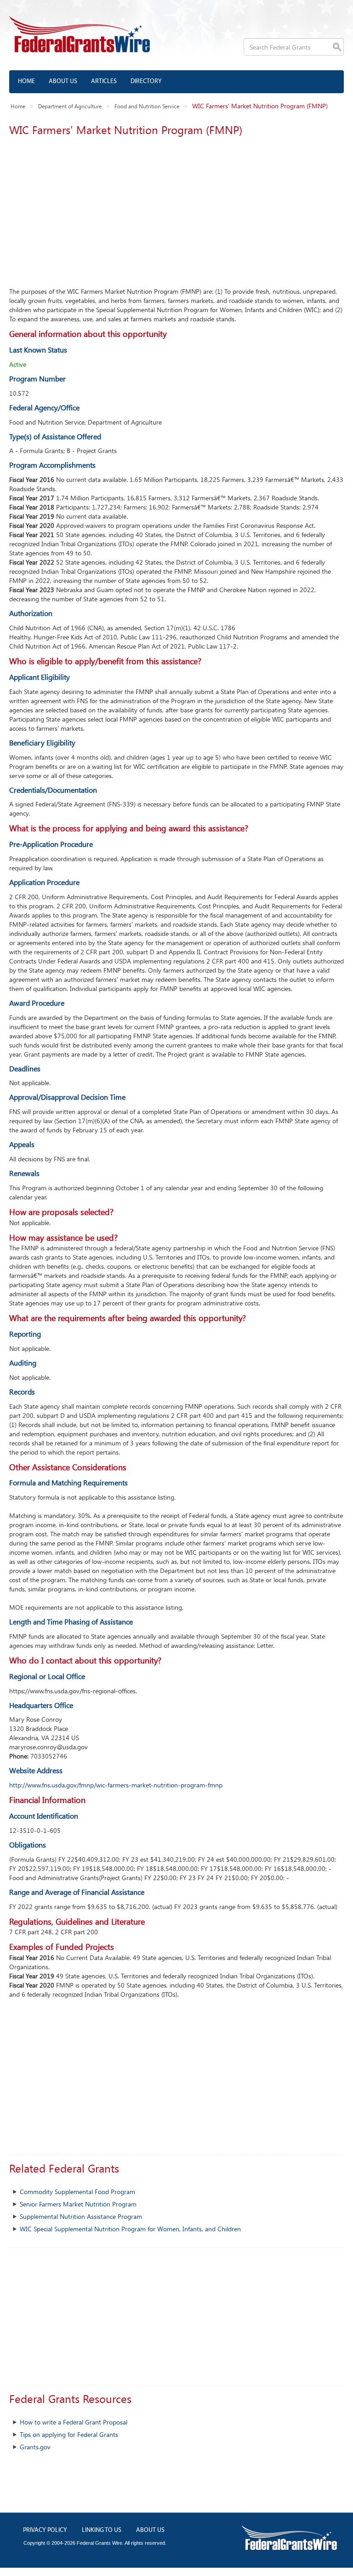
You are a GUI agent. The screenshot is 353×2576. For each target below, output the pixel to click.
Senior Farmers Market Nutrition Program (78, 2204)
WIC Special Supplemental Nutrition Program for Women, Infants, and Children (130, 2229)
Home (26, 81)
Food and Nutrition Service (147, 106)
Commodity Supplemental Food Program (77, 2192)
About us (63, 81)
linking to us (102, 2530)
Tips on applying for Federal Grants (69, 2434)
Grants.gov (35, 2447)
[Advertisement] (176, 209)
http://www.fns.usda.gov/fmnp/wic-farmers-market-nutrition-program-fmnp (116, 1785)
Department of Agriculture (70, 106)
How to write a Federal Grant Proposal (74, 2422)
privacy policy (45, 2530)
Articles (104, 81)
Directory (146, 81)
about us (150, 2530)
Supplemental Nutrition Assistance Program (81, 2216)
